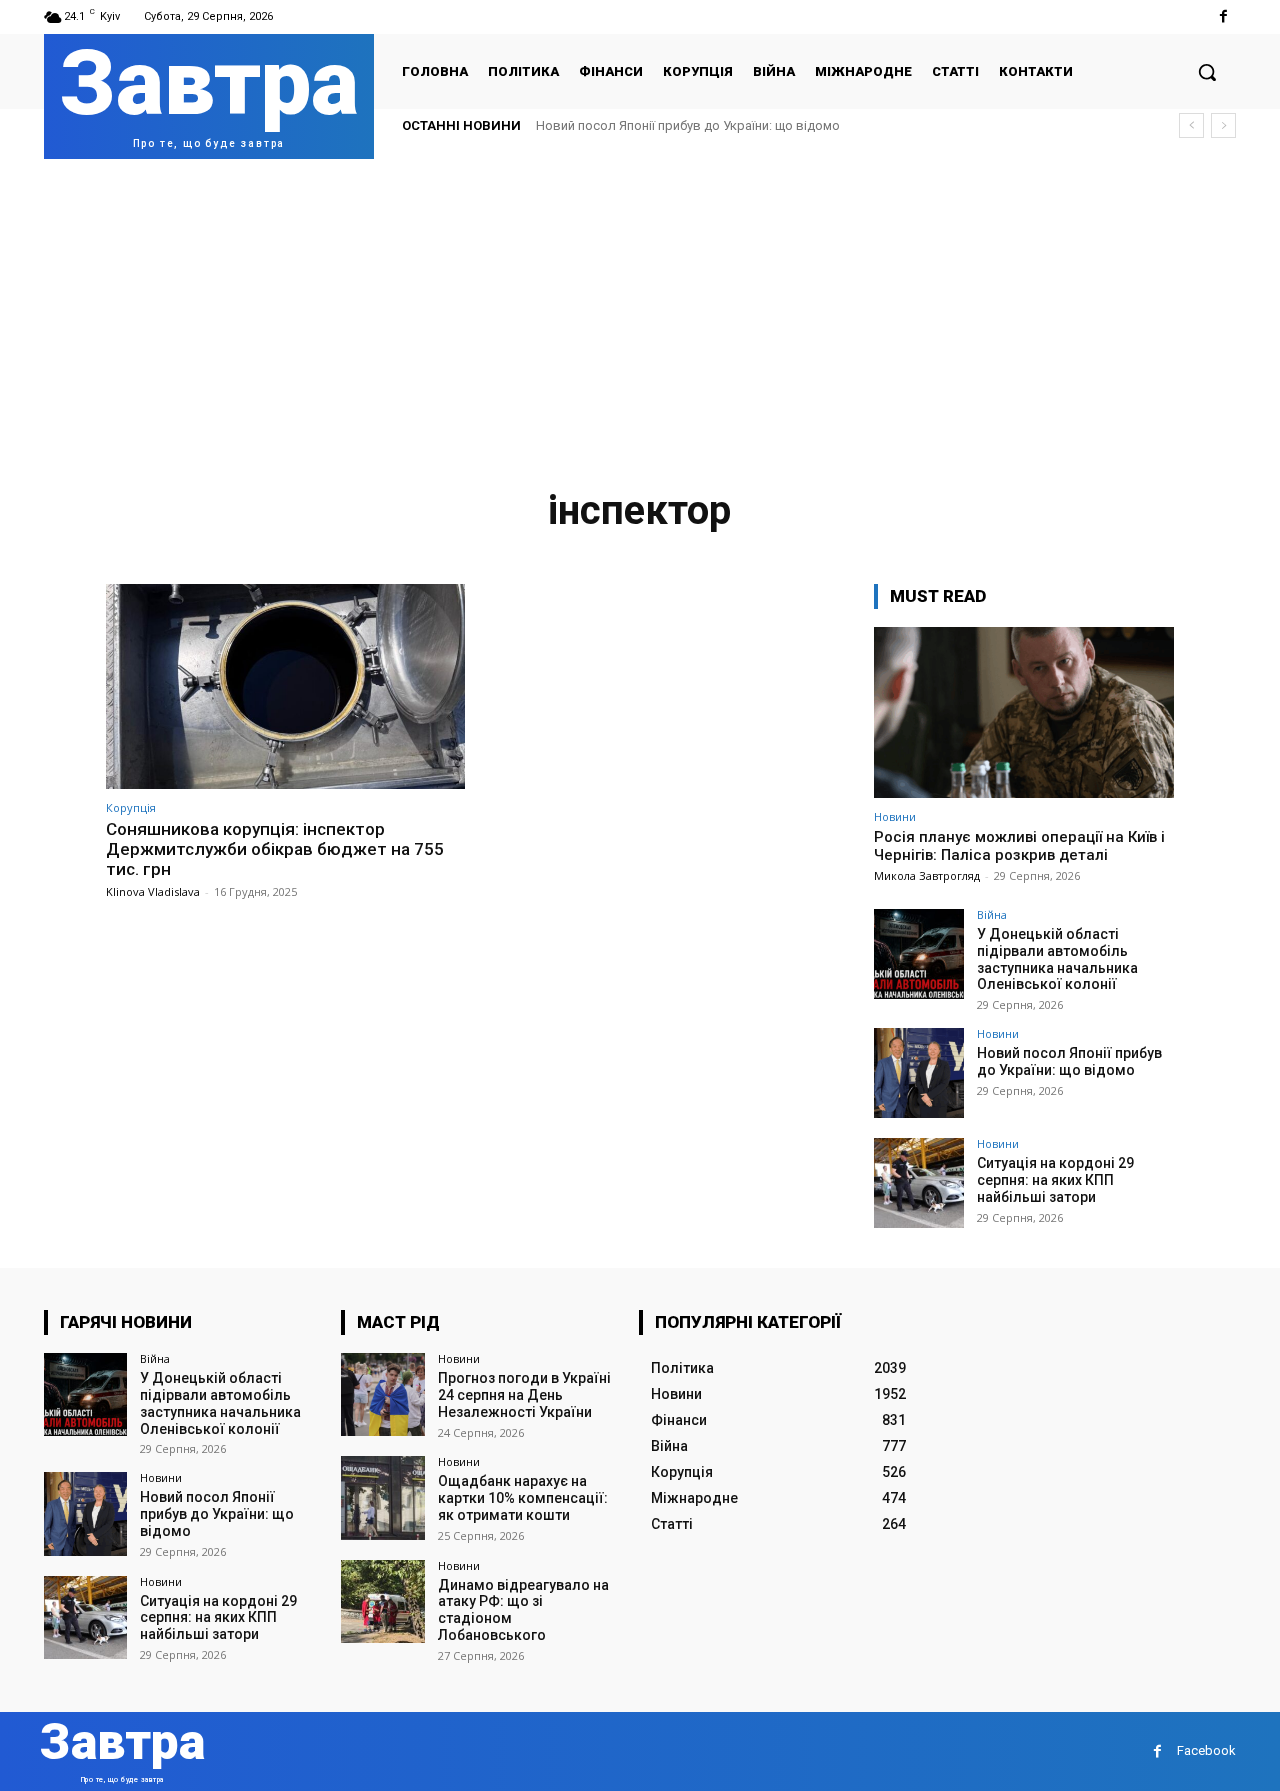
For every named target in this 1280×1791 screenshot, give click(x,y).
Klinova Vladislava (153, 891)
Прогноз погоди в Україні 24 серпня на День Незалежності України (524, 1395)
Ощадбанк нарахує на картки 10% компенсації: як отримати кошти (523, 1498)
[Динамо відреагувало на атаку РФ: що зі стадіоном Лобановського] (382, 1601)
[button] (1207, 72)
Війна (992, 914)
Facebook (1206, 1750)
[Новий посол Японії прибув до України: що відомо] (919, 1073)
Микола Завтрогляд (927, 875)
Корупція (131, 807)
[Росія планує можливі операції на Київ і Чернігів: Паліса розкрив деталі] (1024, 712)
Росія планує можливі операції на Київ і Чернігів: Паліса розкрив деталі (1019, 846)
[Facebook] (1223, 16)
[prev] (1191, 125)
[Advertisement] (640, 309)
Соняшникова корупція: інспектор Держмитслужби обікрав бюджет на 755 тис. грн (275, 849)
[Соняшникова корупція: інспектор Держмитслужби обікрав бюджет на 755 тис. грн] (285, 686)
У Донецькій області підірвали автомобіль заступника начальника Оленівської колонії (1057, 959)
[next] (1223, 125)
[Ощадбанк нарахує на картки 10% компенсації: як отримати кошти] (382, 1497)
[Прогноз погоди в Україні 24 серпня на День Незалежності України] (382, 1394)
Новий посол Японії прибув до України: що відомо (688, 125)
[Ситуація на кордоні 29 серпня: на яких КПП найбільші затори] (919, 1183)
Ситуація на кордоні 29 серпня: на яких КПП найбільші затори (1055, 1180)
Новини (895, 816)
